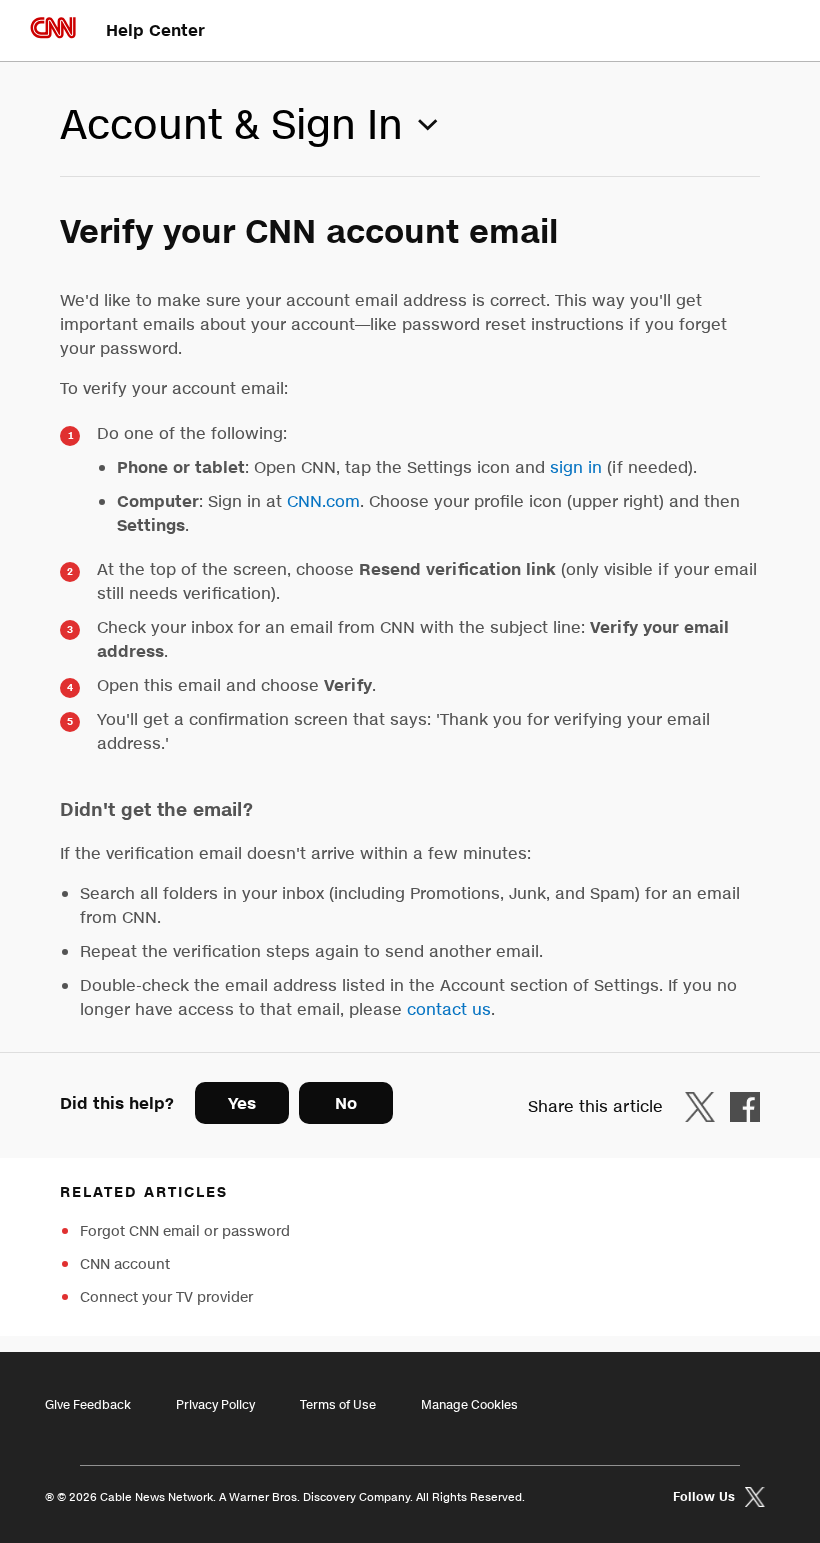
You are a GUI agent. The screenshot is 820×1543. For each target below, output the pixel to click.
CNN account (125, 1264)
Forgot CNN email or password (185, 1231)
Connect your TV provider (166, 1297)
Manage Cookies (469, 1405)
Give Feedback (88, 1405)
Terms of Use (338, 1405)
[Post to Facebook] (745, 1106)
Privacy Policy (215, 1405)
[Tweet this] (705, 1106)
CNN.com (323, 501)
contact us (449, 1009)
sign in (576, 467)
